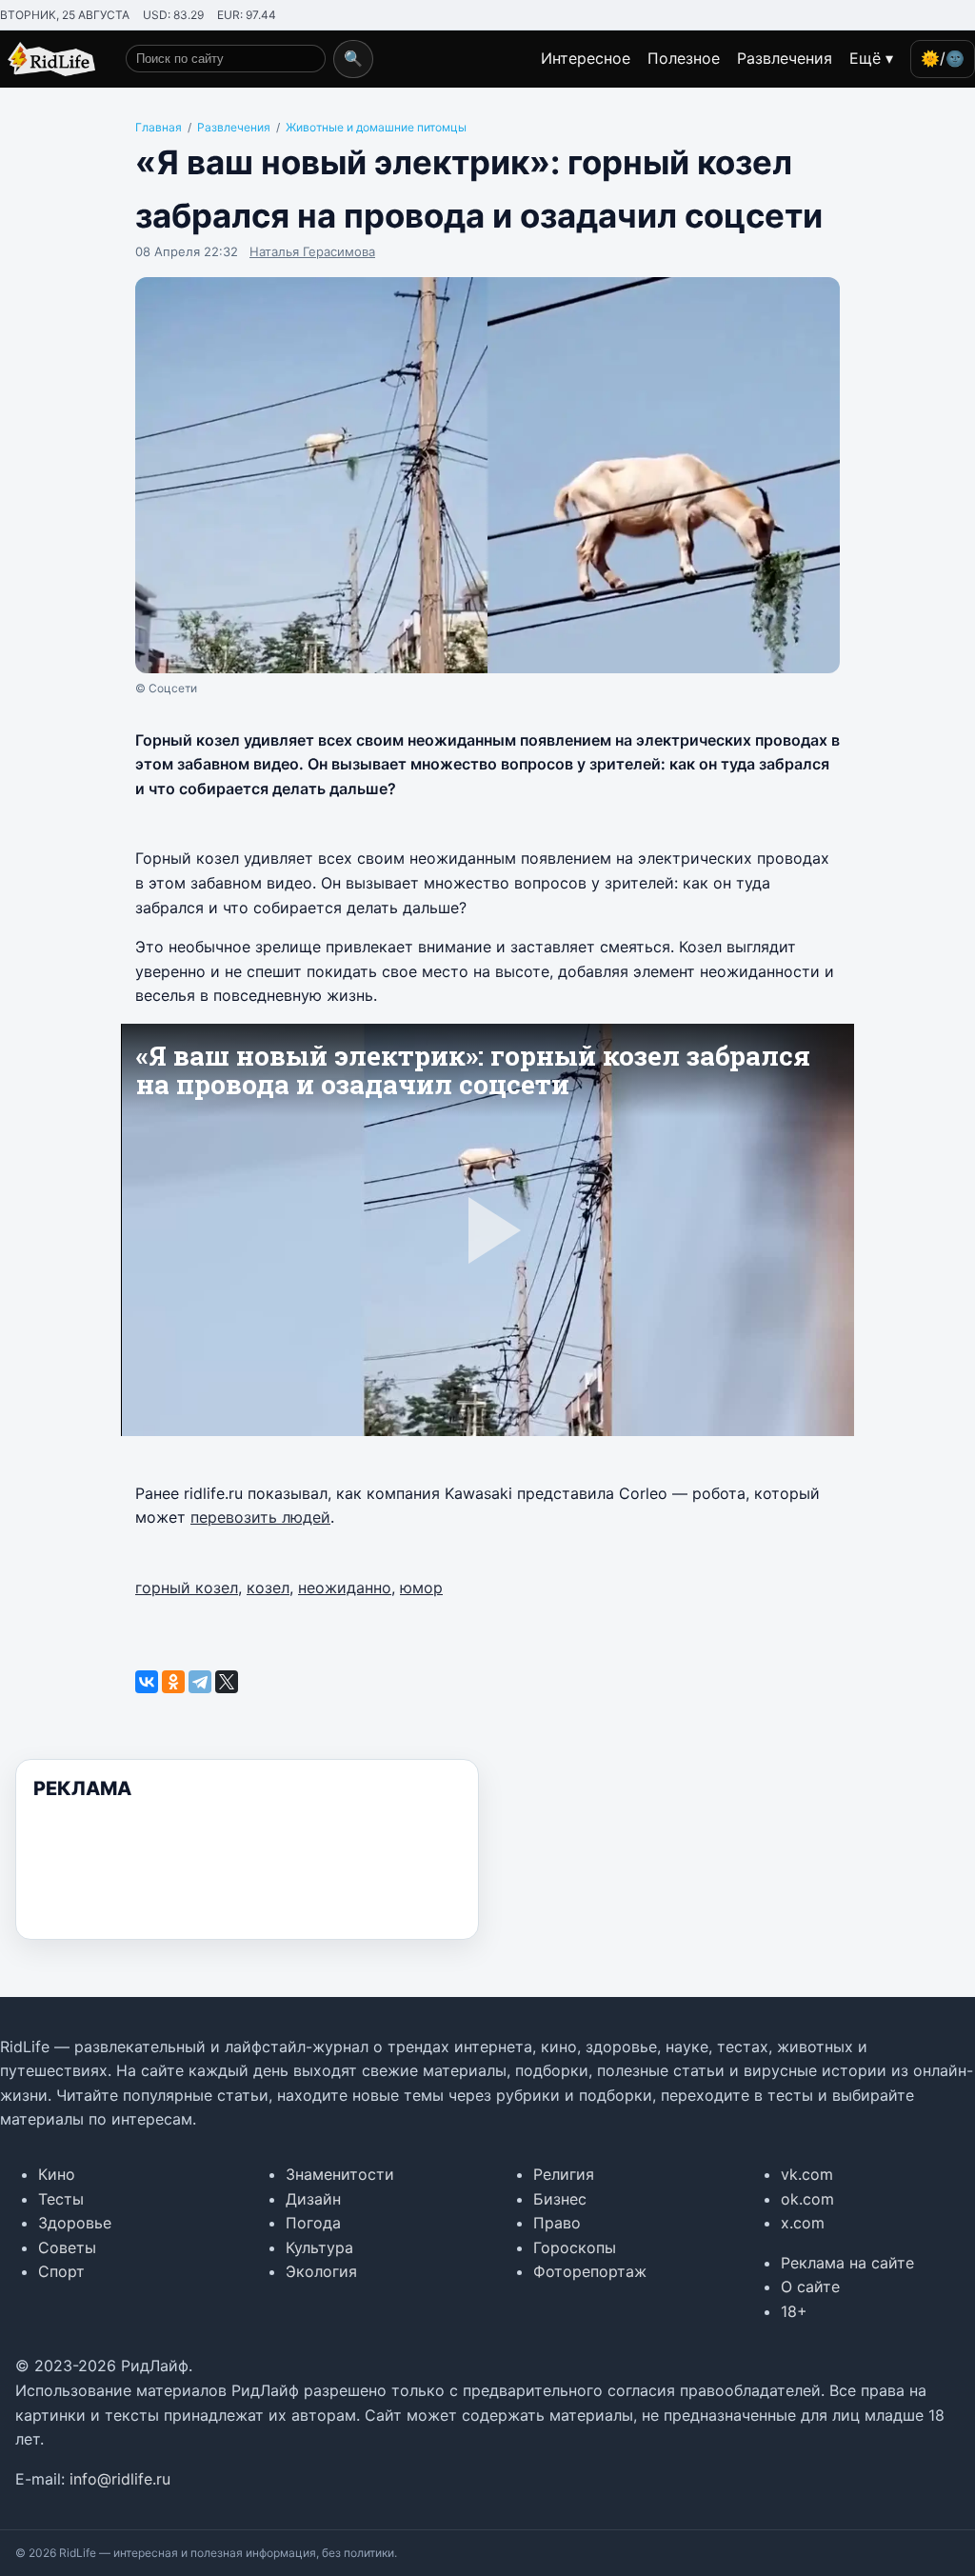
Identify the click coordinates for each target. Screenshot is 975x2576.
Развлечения (785, 58)
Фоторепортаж (590, 2271)
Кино (57, 2174)
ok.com (807, 2199)
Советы (67, 2247)
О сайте (810, 2286)
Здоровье (75, 2223)
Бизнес (560, 2199)
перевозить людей (260, 1517)
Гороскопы (575, 2247)
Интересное (586, 58)
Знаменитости (340, 2174)
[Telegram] (200, 1682)
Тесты (61, 2199)
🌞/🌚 (943, 58)
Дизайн (313, 2199)
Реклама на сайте (847, 2263)
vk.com (807, 2174)
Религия (564, 2174)
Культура (319, 2247)
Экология (321, 2271)
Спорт (61, 2271)
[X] (227, 1682)
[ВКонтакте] (147, 1682)
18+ (794, 2311)
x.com (803, 2223)
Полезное (684, 58)
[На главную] (48, 59)
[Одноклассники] (173, 1682)
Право (557, 2223)
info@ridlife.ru (120, 2479)
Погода (313, 2223)
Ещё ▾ (871, 58)
